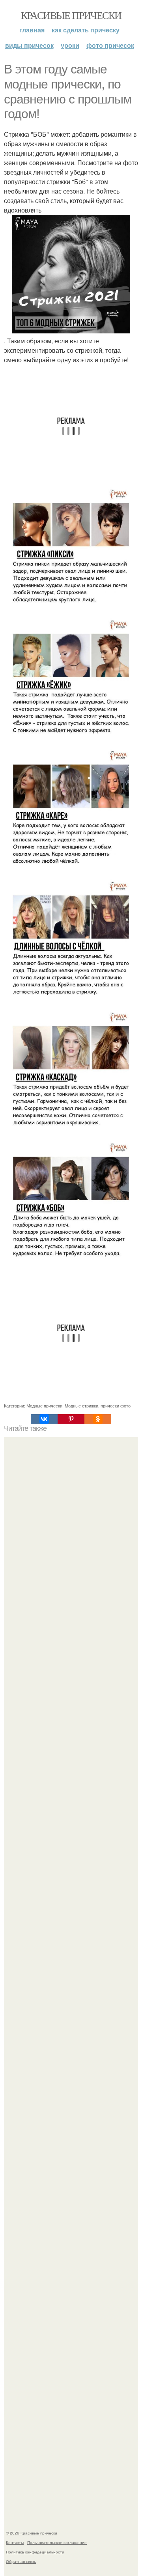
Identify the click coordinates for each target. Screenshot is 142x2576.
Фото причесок (110, 45)
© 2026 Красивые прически (32, 2533)
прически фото (116, 1406)
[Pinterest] (71, 1419)
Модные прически (44, 1406)
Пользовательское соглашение (57, 2542)
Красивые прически (71, 15)
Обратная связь (21, 2561)
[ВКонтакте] (44, 1419)
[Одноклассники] (98, 1419)
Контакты (15, 2542)
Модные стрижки (81, 1406)
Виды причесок (29, 45)
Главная (32, 30)
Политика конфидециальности (35, 2552)
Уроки (70, 45)
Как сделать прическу (86, 30)
